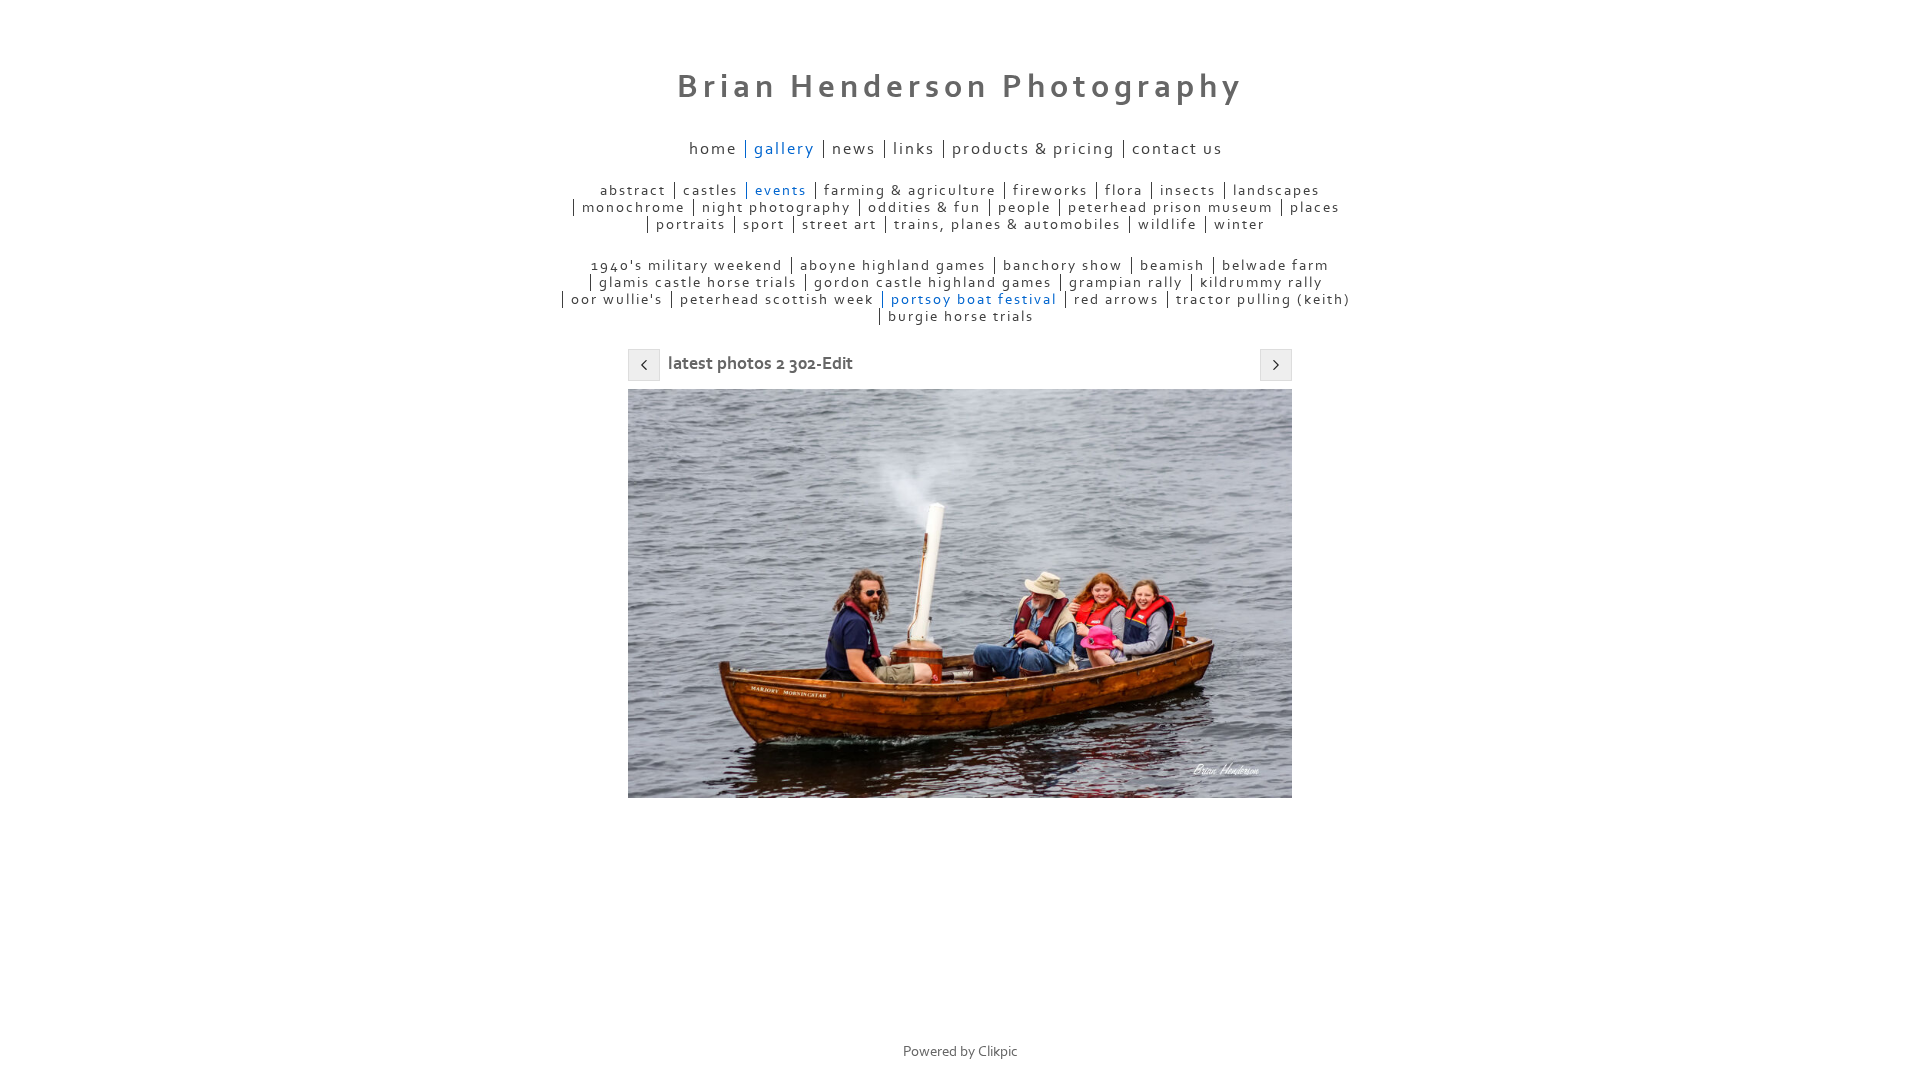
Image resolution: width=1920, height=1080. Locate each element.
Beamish (1172, 265)
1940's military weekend (687, 265)
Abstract (633, 190)
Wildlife (1167, 224)
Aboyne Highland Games (893, 265)
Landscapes (1276, 190)
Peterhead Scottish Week (777, 299)
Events (781, 190)
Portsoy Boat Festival (974, 299)
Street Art (839, 224)
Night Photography (776, 207)
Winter (1239, 224)
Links (914, 149)
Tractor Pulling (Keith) (1263, 299)
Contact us (1177, 149)
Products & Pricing (1033, 149)
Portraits (691, 224)
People (1024, 207)
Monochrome (633, 207)
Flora (1124, 190)
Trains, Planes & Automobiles (1007, 224)
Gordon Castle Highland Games (933, 282)
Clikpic (998, 1051)
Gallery (784, 149)
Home (713, 149)
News (854, 149)
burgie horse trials (961, 316)
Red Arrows (1116, 299)
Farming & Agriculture (910, 190)
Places (1315, 207)
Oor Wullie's (617, 299)
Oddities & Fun (924, 207)
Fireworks (1050, 190)
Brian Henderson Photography (960, 87)
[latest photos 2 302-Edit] (960, 593)
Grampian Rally (1126, 282)
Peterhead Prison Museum (1170, 207)
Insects (1188, 190)
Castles (710, 190)
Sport (764, 224)
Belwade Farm (1275, 265)
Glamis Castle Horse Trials (698, 282)
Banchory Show (1063, 265)
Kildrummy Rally (1261, 282)
